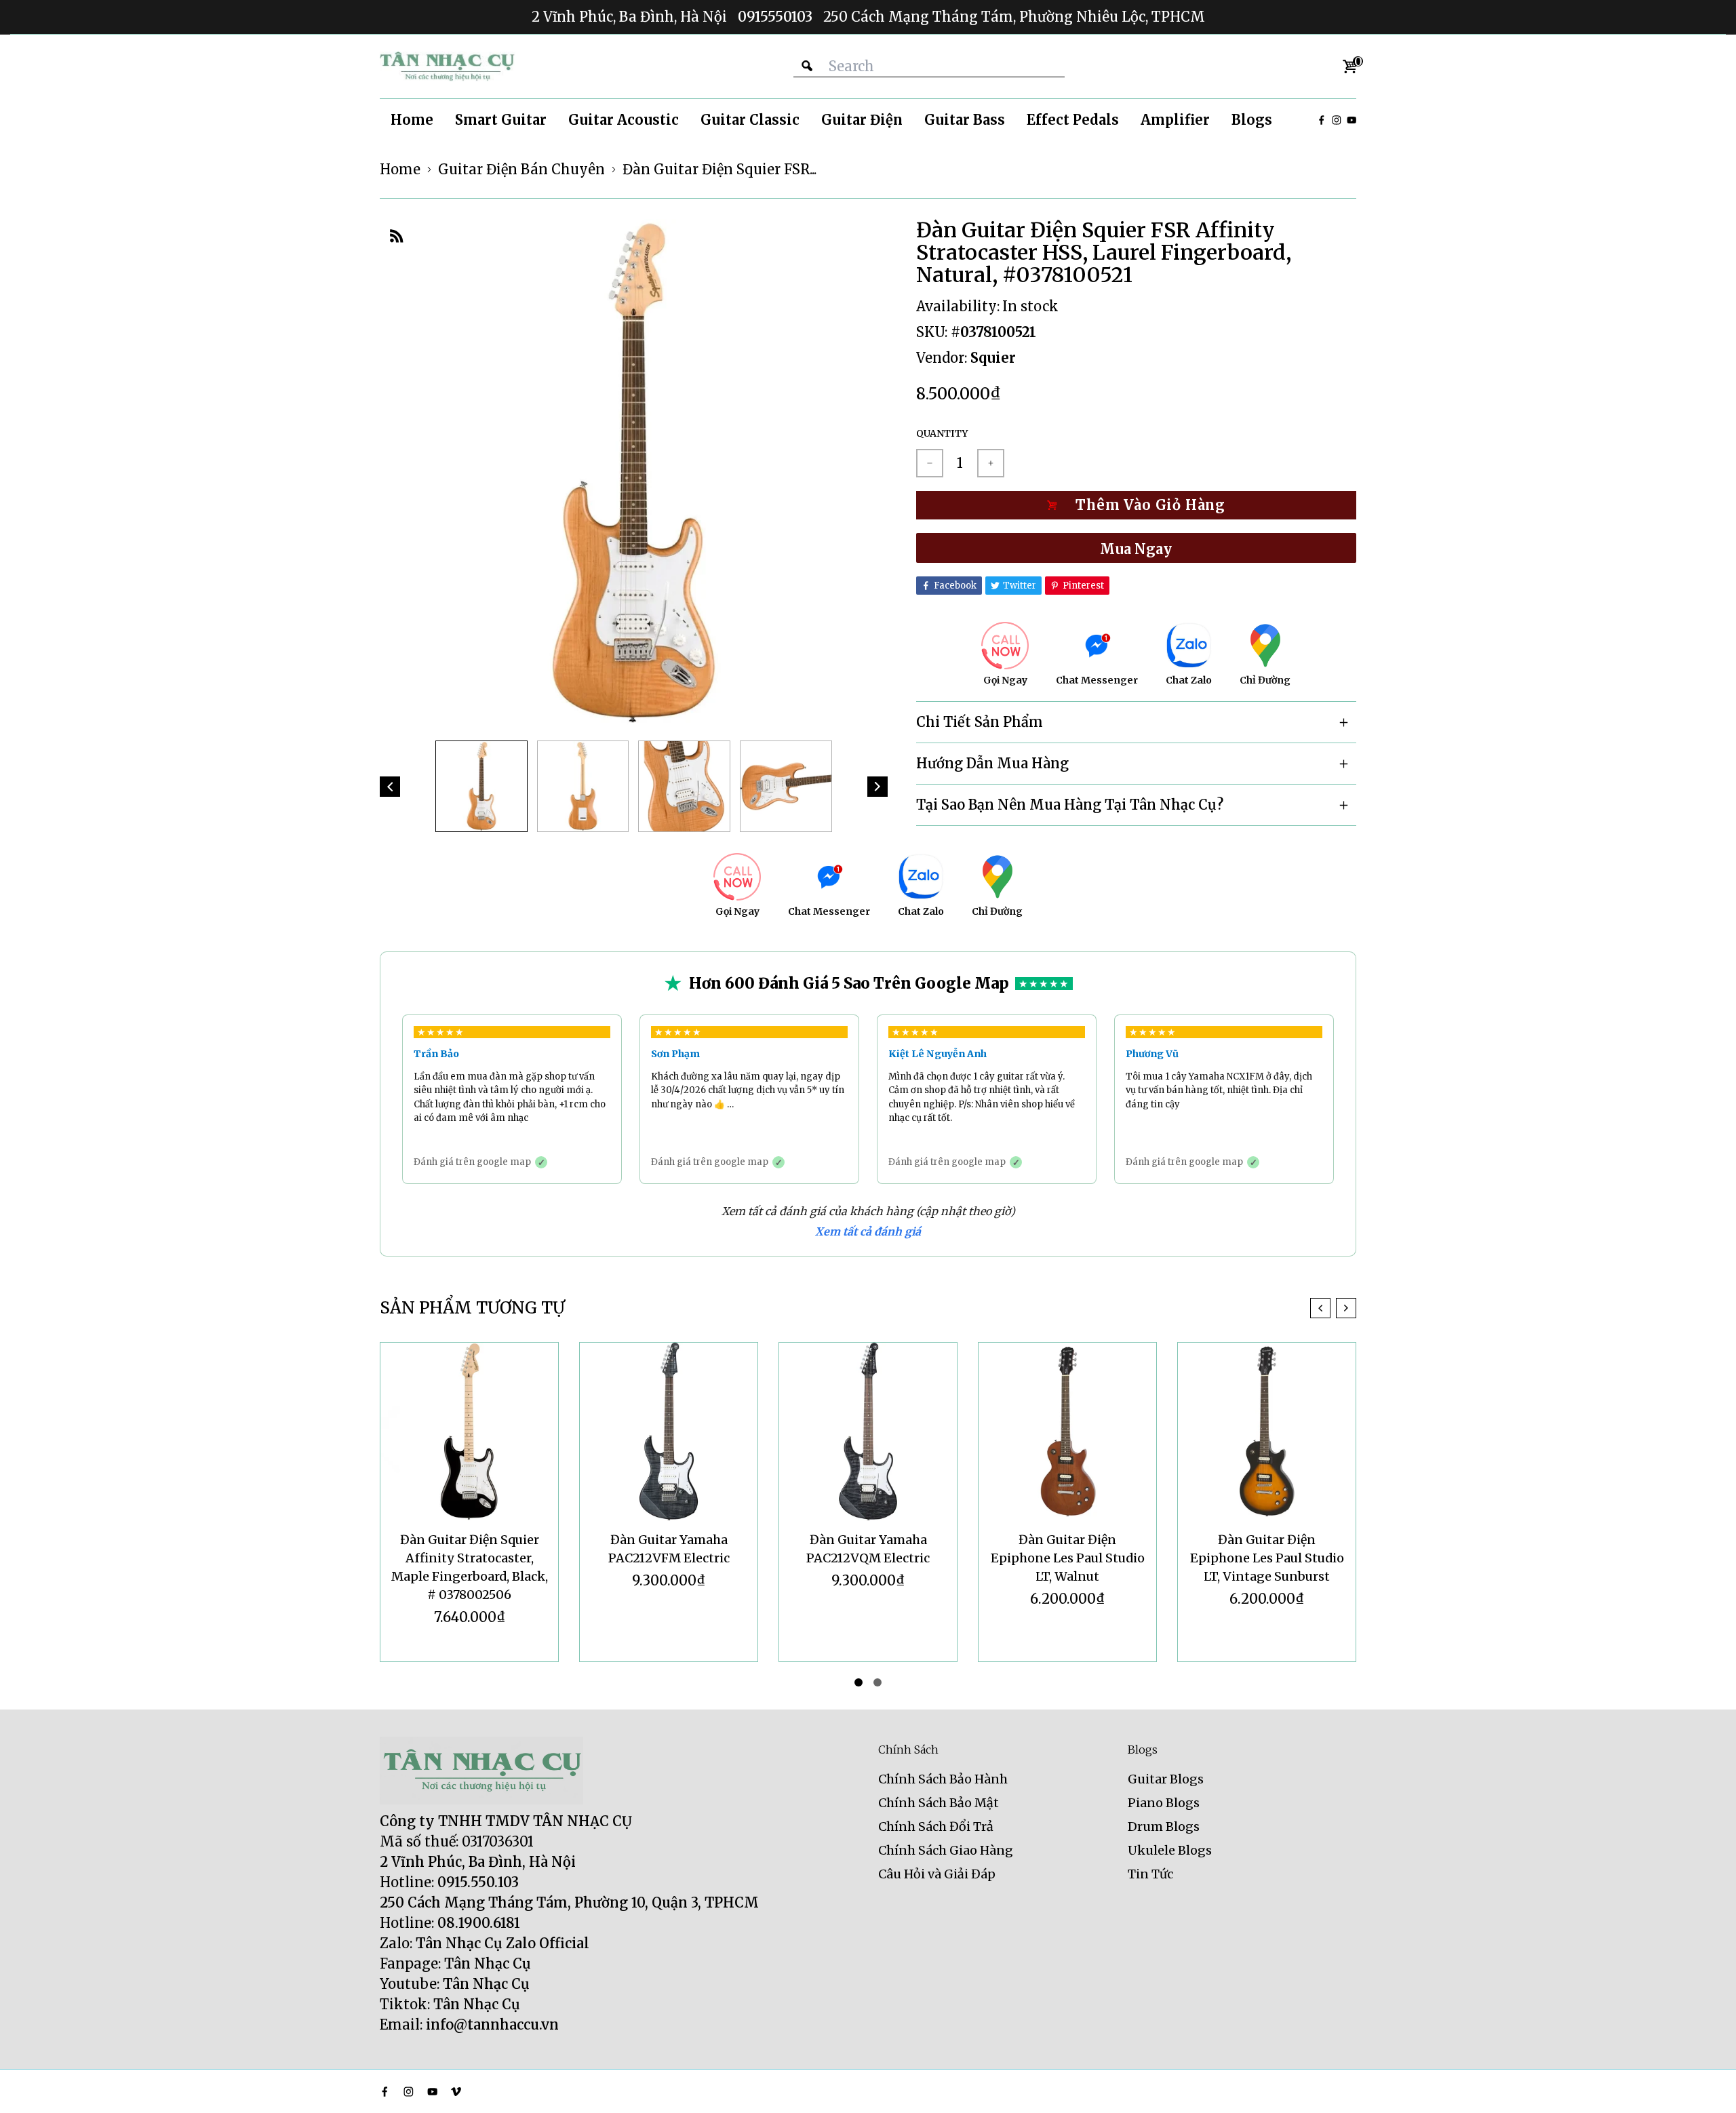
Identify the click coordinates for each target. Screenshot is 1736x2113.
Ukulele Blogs (1170, 1850)
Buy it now (1136, 548)
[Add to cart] (1136, 505)
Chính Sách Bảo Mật (939, 1803)
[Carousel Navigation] (1333, 1308)
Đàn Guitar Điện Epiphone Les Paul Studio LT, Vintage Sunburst (1267, 1558)
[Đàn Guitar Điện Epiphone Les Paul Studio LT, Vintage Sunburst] (1267, 1431)
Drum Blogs (1164, 1826)
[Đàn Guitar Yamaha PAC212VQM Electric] (868, 1431)
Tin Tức (1150, 1874)
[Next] (877, 787)
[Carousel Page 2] (877, 1682)
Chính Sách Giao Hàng (946, 1850)
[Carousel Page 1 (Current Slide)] (859, 1682)
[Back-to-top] (1705, 2086)
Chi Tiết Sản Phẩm (980, 722)
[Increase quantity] (991, 463)
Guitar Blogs (1166, 1779)
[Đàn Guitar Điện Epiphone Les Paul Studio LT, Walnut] (1067, 1431)
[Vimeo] (456, 2092)
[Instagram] (1337, 120)
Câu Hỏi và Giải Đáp (937, 1874)
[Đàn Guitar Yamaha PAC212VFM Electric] (669, 1431)
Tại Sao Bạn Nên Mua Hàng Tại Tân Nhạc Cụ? (1070, 805)
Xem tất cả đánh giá (868, 1231)
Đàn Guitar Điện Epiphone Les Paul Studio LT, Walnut (1068, 1558)
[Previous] (390, 787)
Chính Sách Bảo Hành (943, 1779)
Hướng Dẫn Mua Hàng (992, 763)
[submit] (807, 66)
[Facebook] (1322, 120)
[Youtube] (1352, 120)
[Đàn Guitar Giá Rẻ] (448, 66)
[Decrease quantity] (930, 463)
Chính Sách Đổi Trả (936, 1826)
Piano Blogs (1164, 1803)
